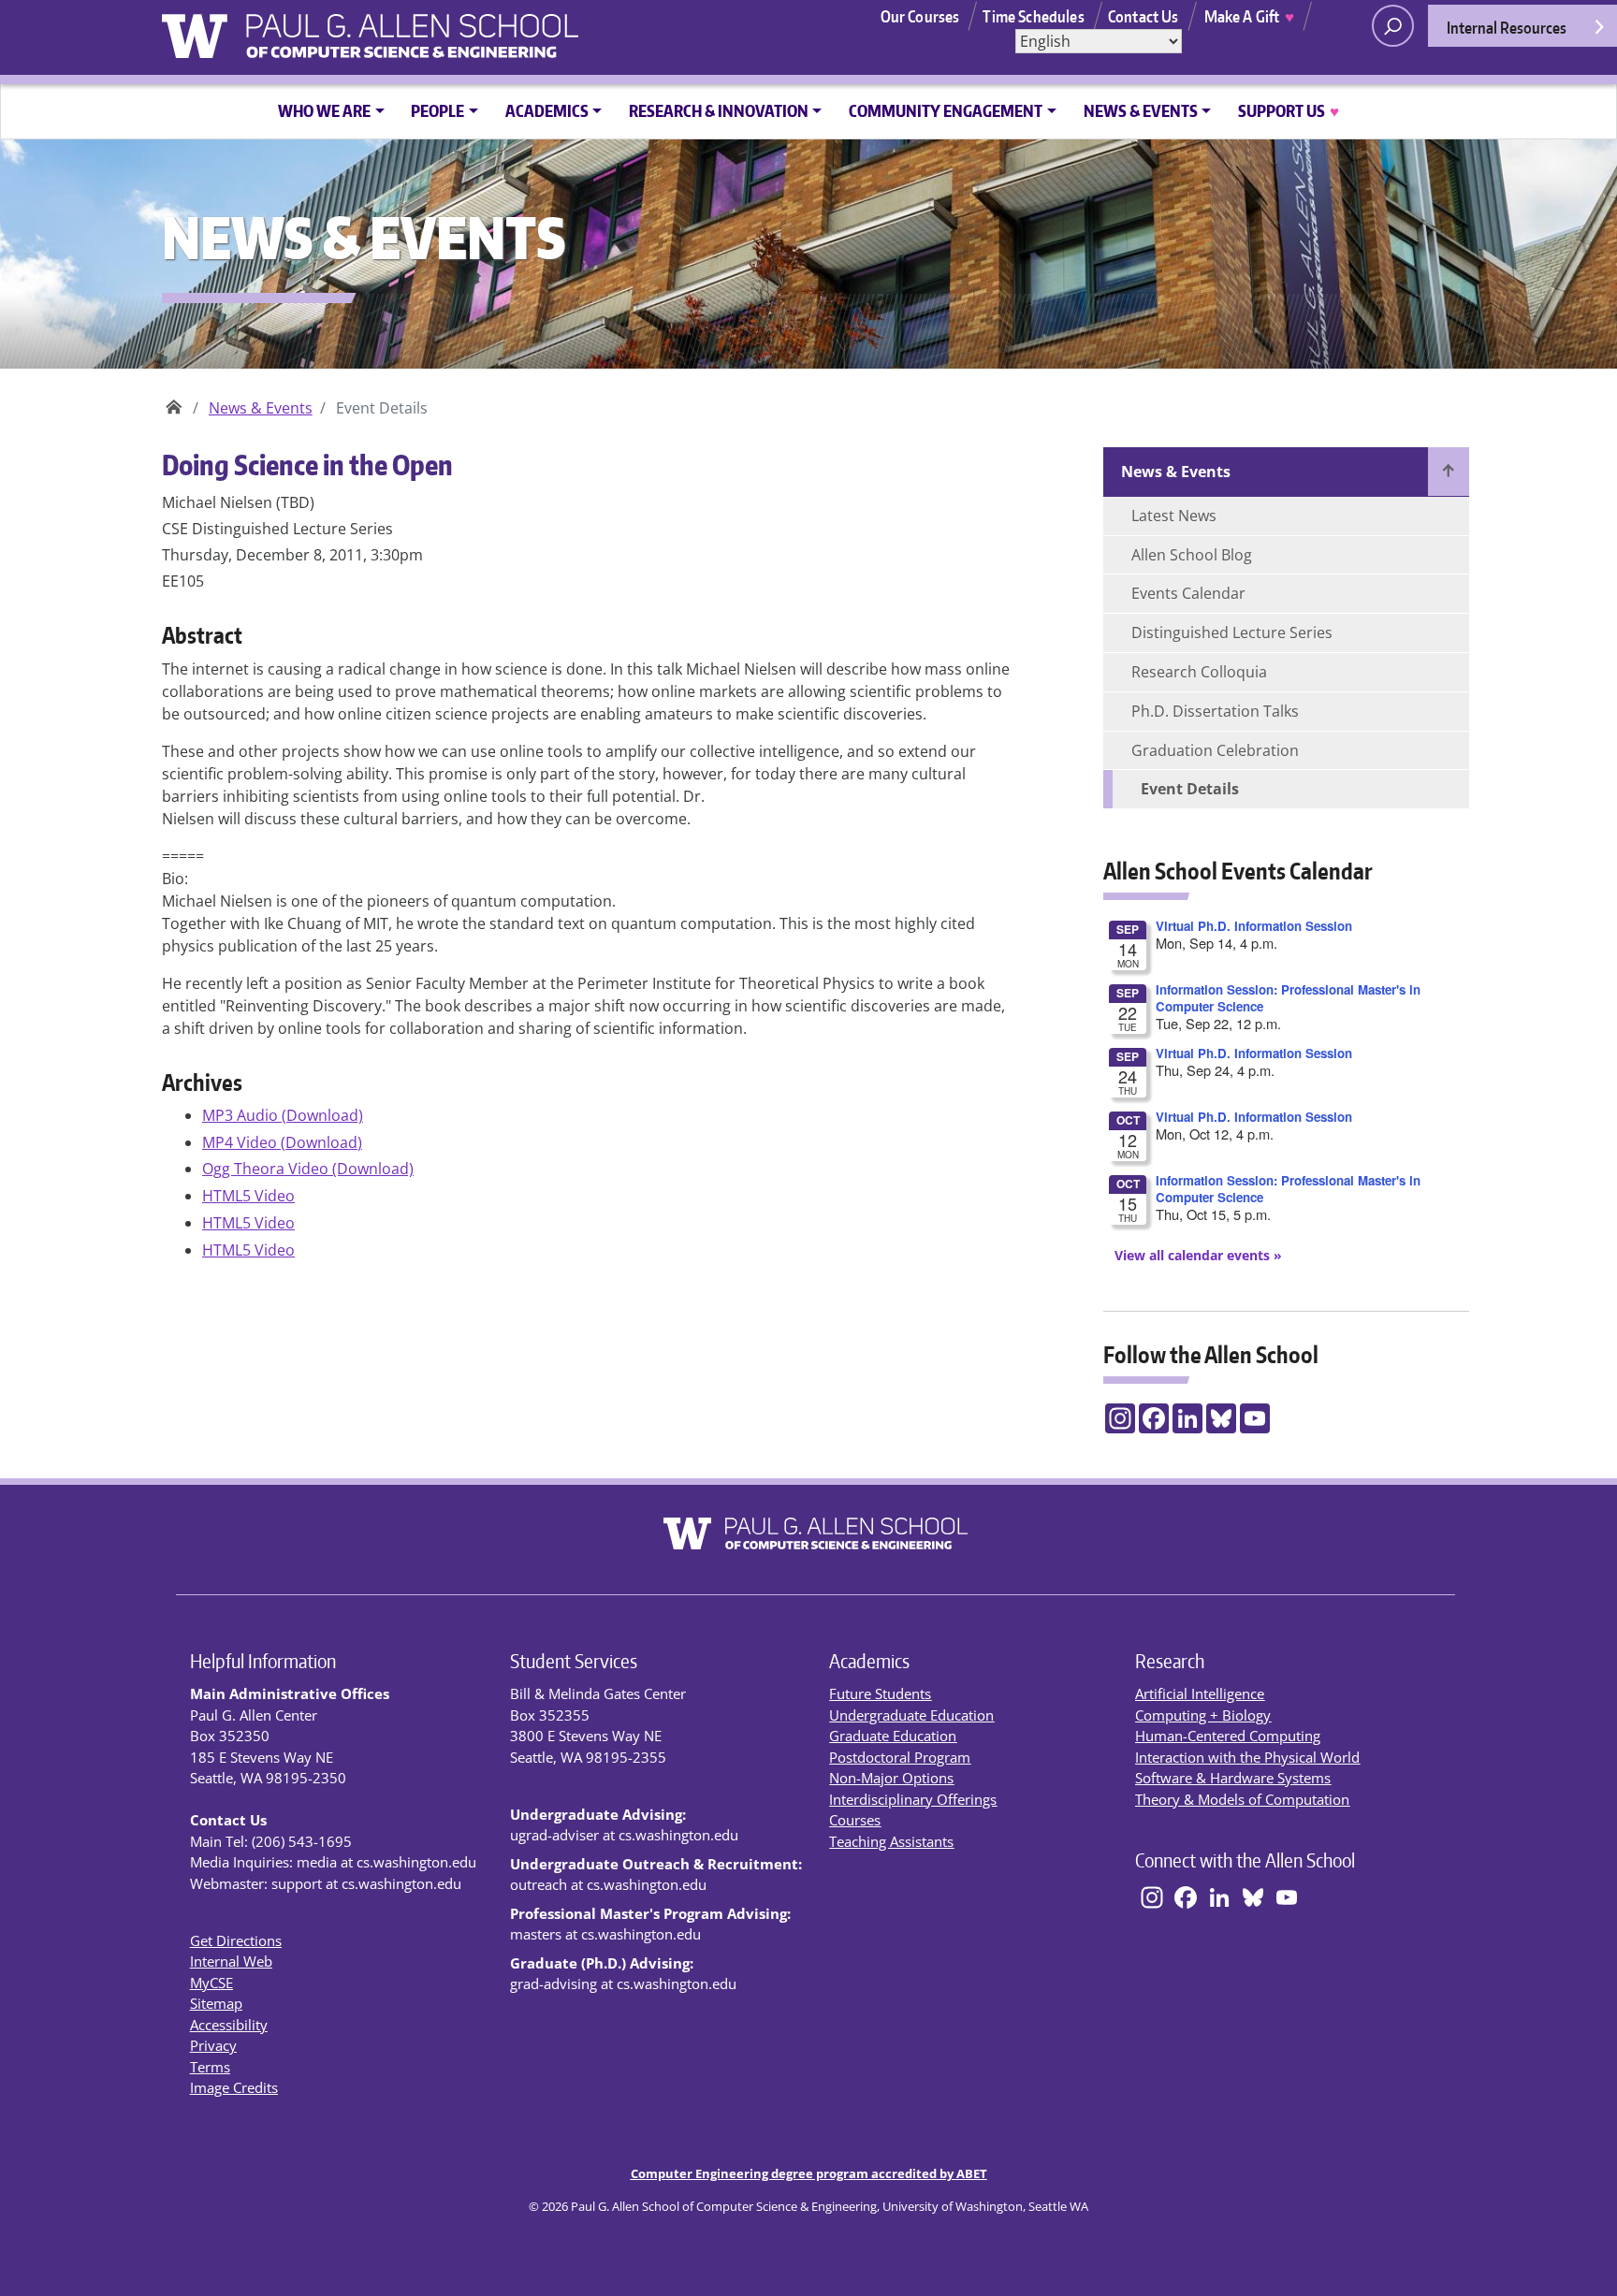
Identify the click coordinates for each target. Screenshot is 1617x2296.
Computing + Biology (1203, 1715)
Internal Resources (1507, 27)
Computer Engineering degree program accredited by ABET (809, 2173)
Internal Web (231, 1961)
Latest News (1174, 516)
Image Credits (234, 2087)
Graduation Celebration (1215, 750)
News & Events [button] (1141, 110)
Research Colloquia (1199, 672)
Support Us (1288, 110)
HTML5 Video (248, 1196)
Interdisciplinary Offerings (913, 1799)
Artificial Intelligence (1200, 1693)
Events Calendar (1188, 593)
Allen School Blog (1192, 555)
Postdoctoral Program (900, 1757)
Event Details (1190, 789)
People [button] (437, 110)
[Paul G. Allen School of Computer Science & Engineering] (460, 29)
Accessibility (229, 2025)
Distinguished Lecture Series (1232, 632)
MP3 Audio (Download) (283, 1115)
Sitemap (216, 2003)
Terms (210, 2067)
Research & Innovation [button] (719, 110)
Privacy (213, 2045)
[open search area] (1393, 26)
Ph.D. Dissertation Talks (1215, 711)
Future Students (880, 1693)
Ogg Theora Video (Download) (308, 1169)
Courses (855, 1820)
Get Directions (236, 1940)
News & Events (261, 408)
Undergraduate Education (911, 1715)
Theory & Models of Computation (1242, 1799)
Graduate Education (893, 1736)
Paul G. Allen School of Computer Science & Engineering (174, 401)
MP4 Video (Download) (282, 1142)
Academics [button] (547, 110)
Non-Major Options (891, 1778)
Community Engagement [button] (946, 110)
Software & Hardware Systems (1233, 1778)
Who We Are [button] (324, 110)
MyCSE (211, 1983)
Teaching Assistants (891, 1841)
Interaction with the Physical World (1247, 1757)
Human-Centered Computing (1228, 1736)
